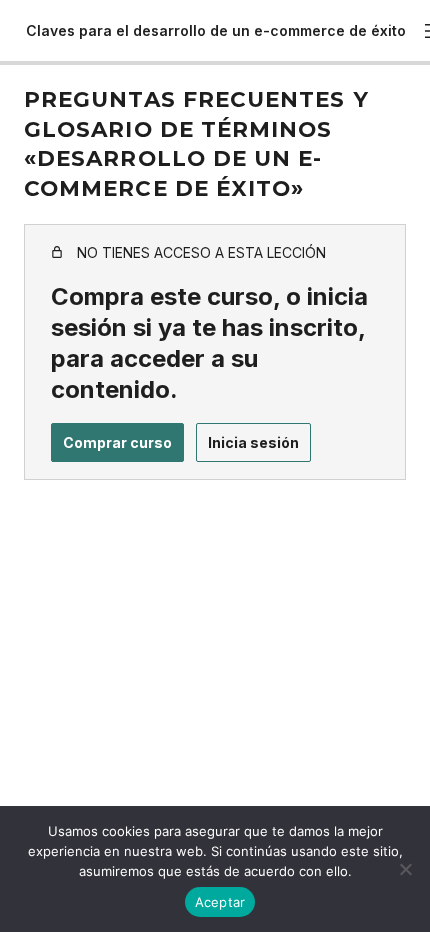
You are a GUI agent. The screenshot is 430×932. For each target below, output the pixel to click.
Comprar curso (117, 442)
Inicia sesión (253, 442)
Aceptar (220, 902)
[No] (405, 869)
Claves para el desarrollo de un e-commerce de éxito (216, 30)
